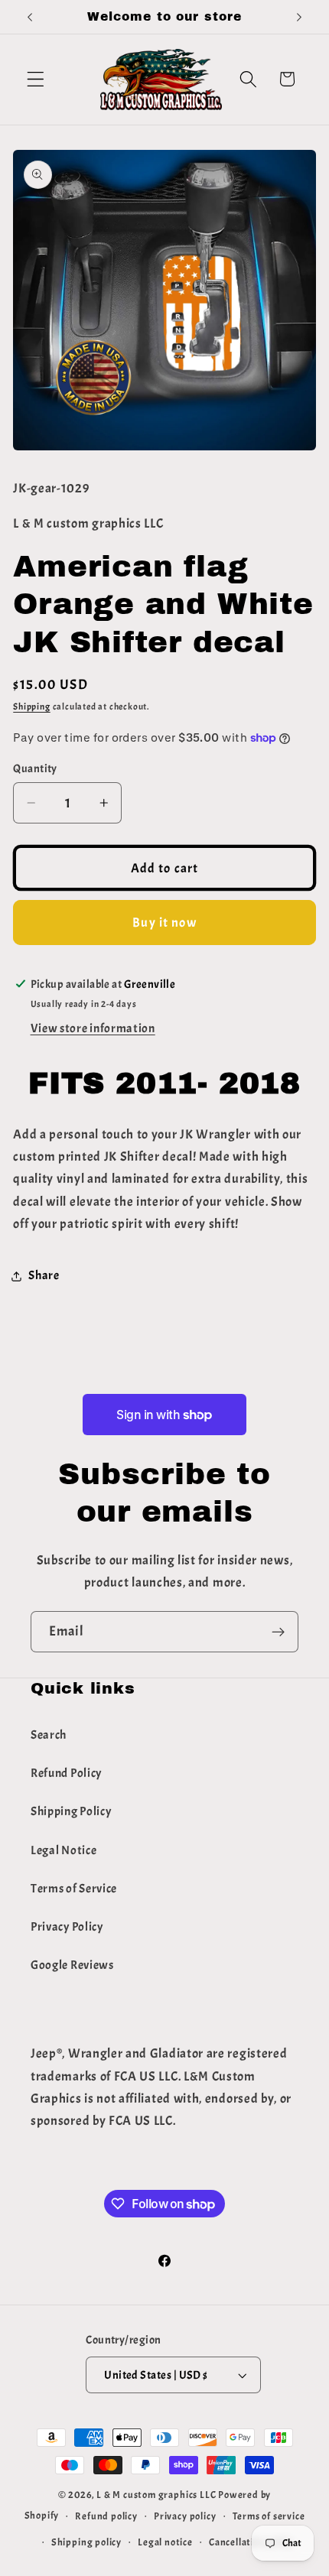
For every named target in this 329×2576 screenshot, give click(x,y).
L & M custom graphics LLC (156, 2495)
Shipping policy (86, 2542)
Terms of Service (74, 1889)
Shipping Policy (71, 1811)
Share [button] (44, 1275)
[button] (36, 79)
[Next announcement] (299, 17)
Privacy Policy (67, 1927)
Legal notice (165, 2542)
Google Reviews (72, 1965)
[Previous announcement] (30, 17)
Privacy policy (185, 2516)
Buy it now (164, 922)
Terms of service (269, 2516)
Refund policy (106, 2516)
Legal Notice (64, 1850)
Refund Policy (66, 1773)
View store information (93, 1028)
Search (49, 1735)
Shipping (31, 707)
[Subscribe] (278, 1632)
